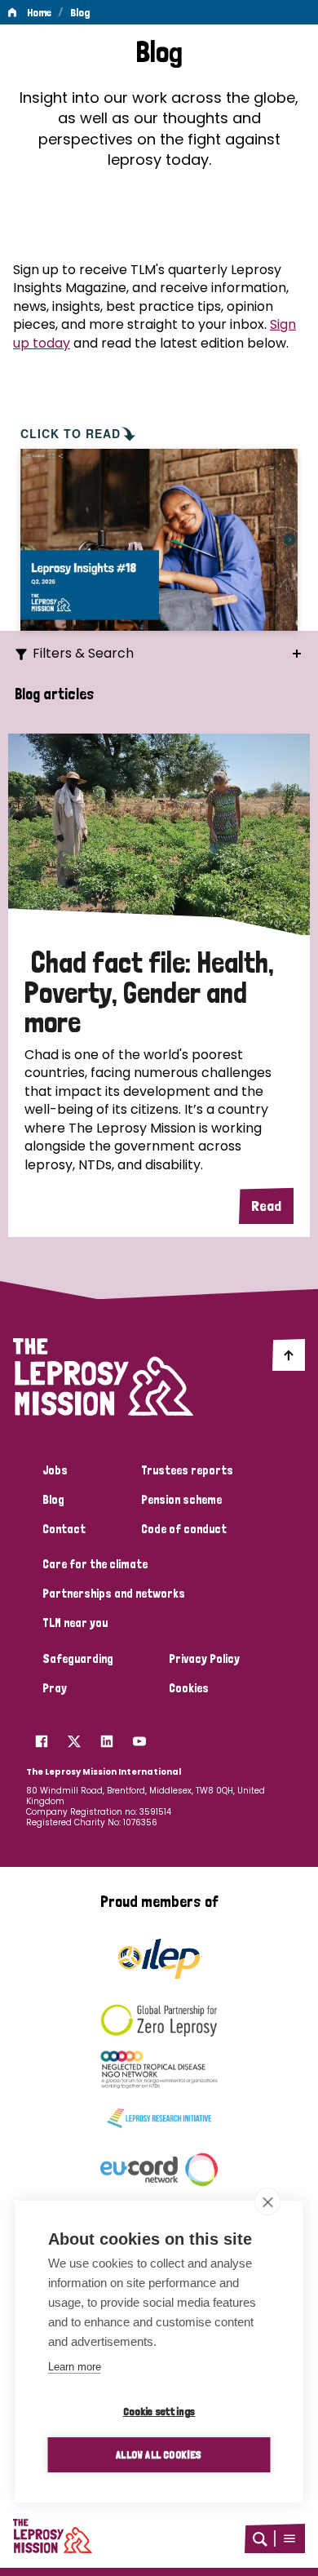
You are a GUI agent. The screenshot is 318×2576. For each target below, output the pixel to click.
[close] (268, 2201)
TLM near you (75, 1623)
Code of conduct (184, 1529)
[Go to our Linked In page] (107, 1737)
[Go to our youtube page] (139, 1737)
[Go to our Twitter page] (74, 1737)
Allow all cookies (159, 2454)
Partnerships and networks (114, 1594)
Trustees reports (187, 1470)
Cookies (189, 1688)
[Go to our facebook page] (42, 1737)
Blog (80, 12)
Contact (64, 1529)
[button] (289, 2538)
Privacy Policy (204, 1659)
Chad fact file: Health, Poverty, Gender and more (149, 992)
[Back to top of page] (289, 1355)
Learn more (75, 2367)
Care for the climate (95, 1564)
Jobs (55, 1470)
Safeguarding (78, 1659)
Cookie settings (159, 2411)
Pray (55, 1688)
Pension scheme (181, 1500)
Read (266, 1206)
